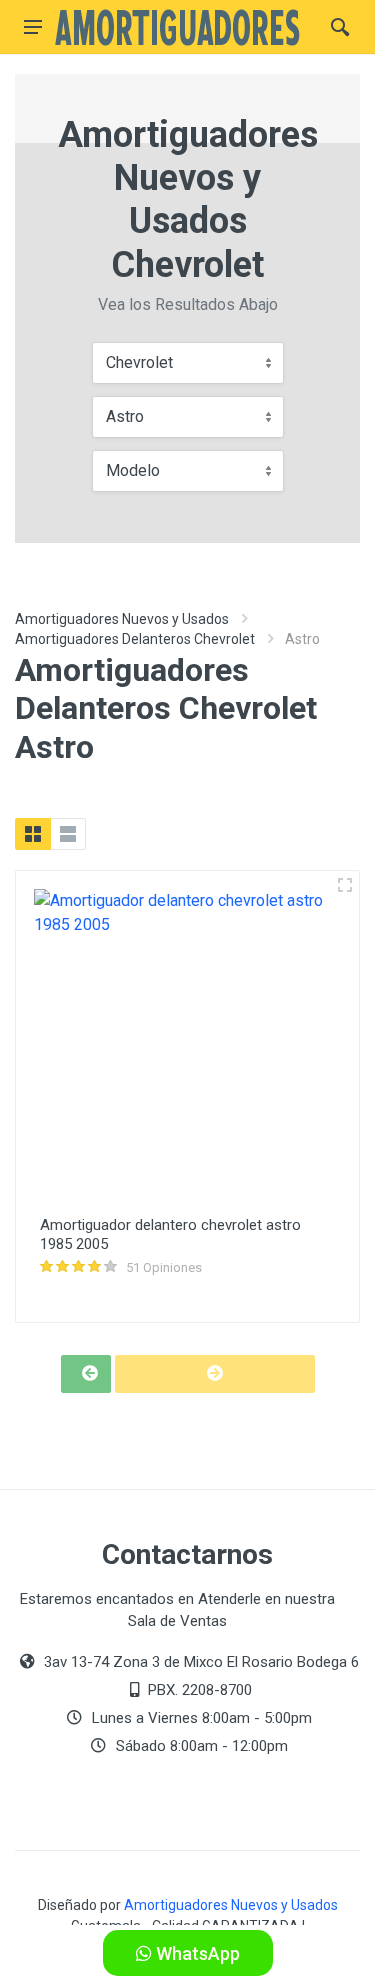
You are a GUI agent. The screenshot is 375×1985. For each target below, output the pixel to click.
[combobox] (188, 363)
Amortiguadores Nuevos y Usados (122, 619)
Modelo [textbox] (133, 470)
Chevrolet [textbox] (139, 362)
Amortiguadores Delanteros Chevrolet (135, 639)
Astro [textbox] (125, 416)
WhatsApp (196, 1953)
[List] (68, 834)
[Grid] (33, 834)
